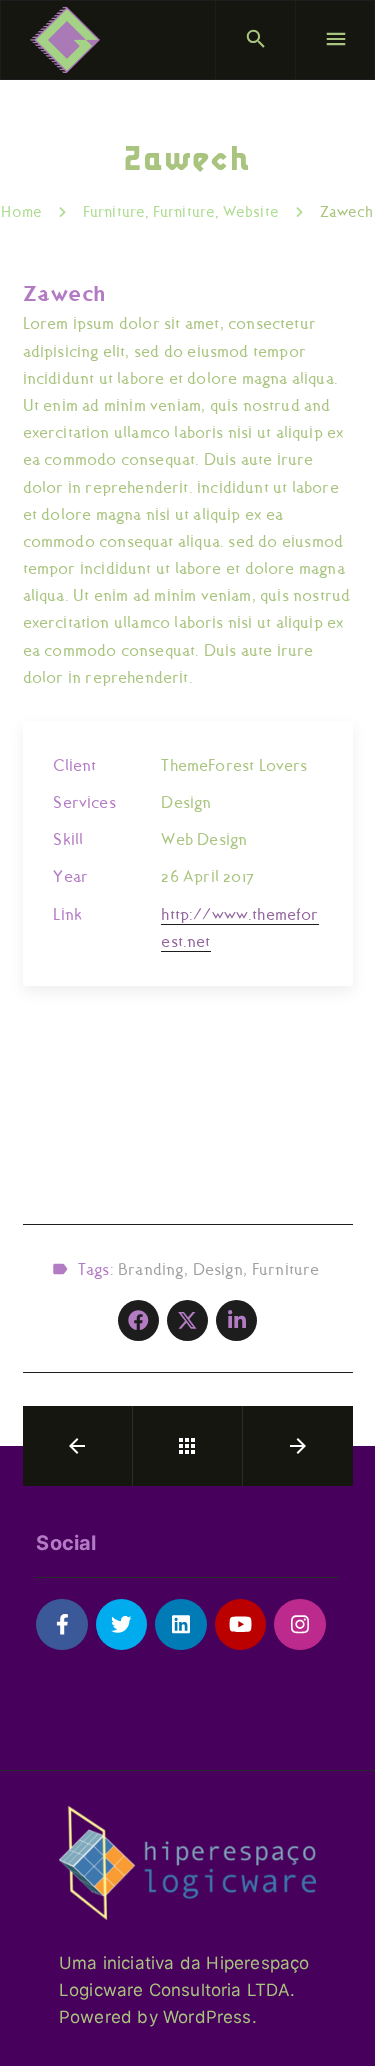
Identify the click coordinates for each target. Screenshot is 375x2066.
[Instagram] (299, 1624)
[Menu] (335, 40)
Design (218, 1269)
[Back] (187, 1446)
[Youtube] (240, 1624)
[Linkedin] (180, 1624)
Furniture (286, 1269)
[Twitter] (121, 1624)
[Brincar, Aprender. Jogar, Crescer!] (65, 40)
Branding (150, 1269)
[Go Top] (338, 2021)
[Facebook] (61, 1624)
